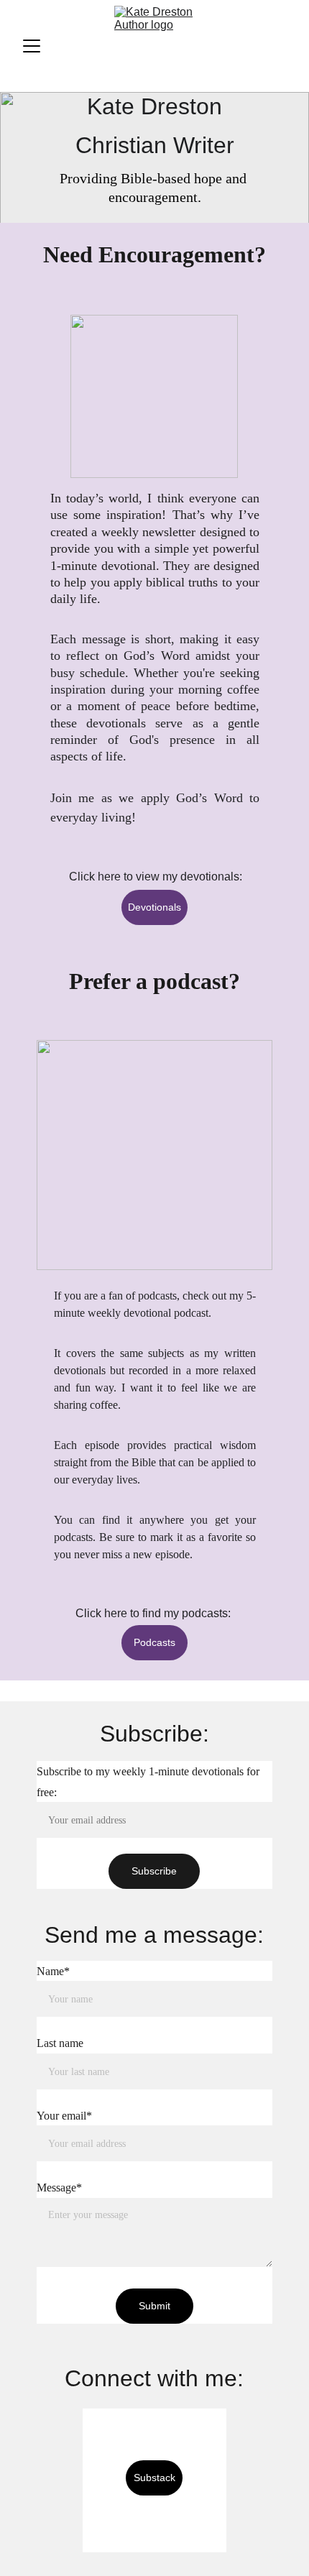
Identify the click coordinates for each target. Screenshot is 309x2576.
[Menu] (32, 46)
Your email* (64, 2116)
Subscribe (154, 1871)
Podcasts (154, 1642)
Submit (154, 2306)
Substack (154, 2478)
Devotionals (154, 907)
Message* (59, 2188)
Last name (60, 2043)
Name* (53, 1971)
